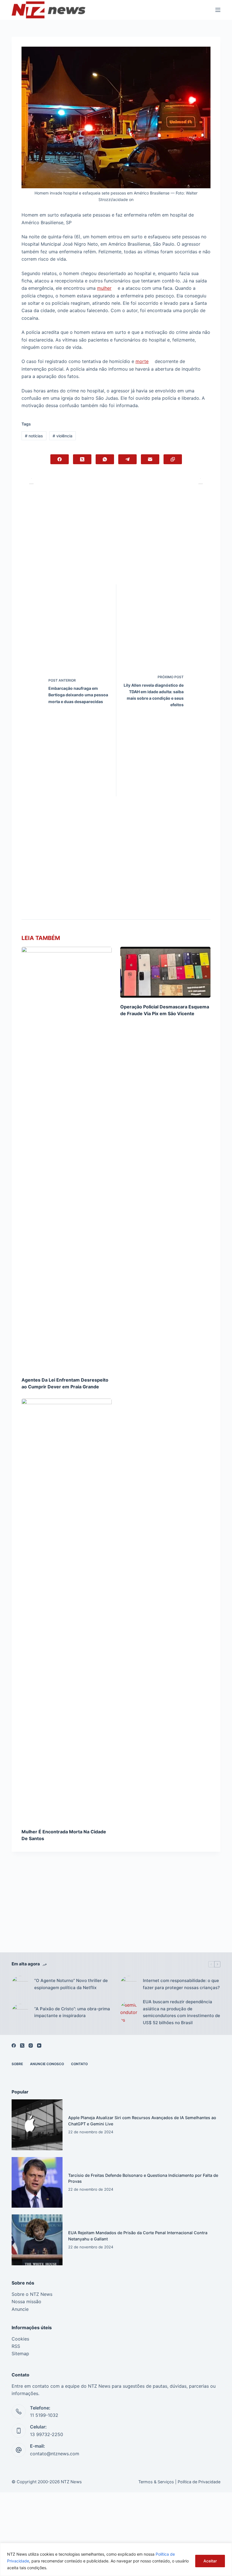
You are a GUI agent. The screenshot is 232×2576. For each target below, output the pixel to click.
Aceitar (210, 2561)
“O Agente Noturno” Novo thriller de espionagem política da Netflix (71, 1984)
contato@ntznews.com (55, 2454)
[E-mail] (150, 459)
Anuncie (20, 2309)
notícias (34, 436)
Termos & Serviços (156, 2482)
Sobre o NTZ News (32, 2294)
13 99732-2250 (47, 2434)
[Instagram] (31, 2046)
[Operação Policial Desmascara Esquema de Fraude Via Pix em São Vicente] (165, 972)
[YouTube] (39, 2046)
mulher (104, 288)
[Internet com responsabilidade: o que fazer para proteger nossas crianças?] (129, 1984)
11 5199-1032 (44, 2415)
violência (63, 436)
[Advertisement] (116, 1911)
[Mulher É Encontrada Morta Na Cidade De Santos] (67, 1611)
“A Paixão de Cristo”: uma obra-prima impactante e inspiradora (72, 2012)
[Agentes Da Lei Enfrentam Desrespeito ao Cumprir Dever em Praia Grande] (67, 1159)
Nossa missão (26, 2301)
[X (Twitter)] (82, 459)
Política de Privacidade (199, 2482)
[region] (116, 2559)
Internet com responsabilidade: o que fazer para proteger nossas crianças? (181, 1984)
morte (142, 361)
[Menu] (218, 10)
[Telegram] (127, 459)
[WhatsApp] (105, 459)
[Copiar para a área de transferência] (173, 459)
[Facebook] (60, 459)
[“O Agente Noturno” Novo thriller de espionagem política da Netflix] (20, 1984)
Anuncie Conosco (47, 2064)
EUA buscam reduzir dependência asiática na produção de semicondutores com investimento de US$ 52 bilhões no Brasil (181, 2012)
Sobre (17, 2064)
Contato (79, 2064)
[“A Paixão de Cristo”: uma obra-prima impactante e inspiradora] (20, 2012)
